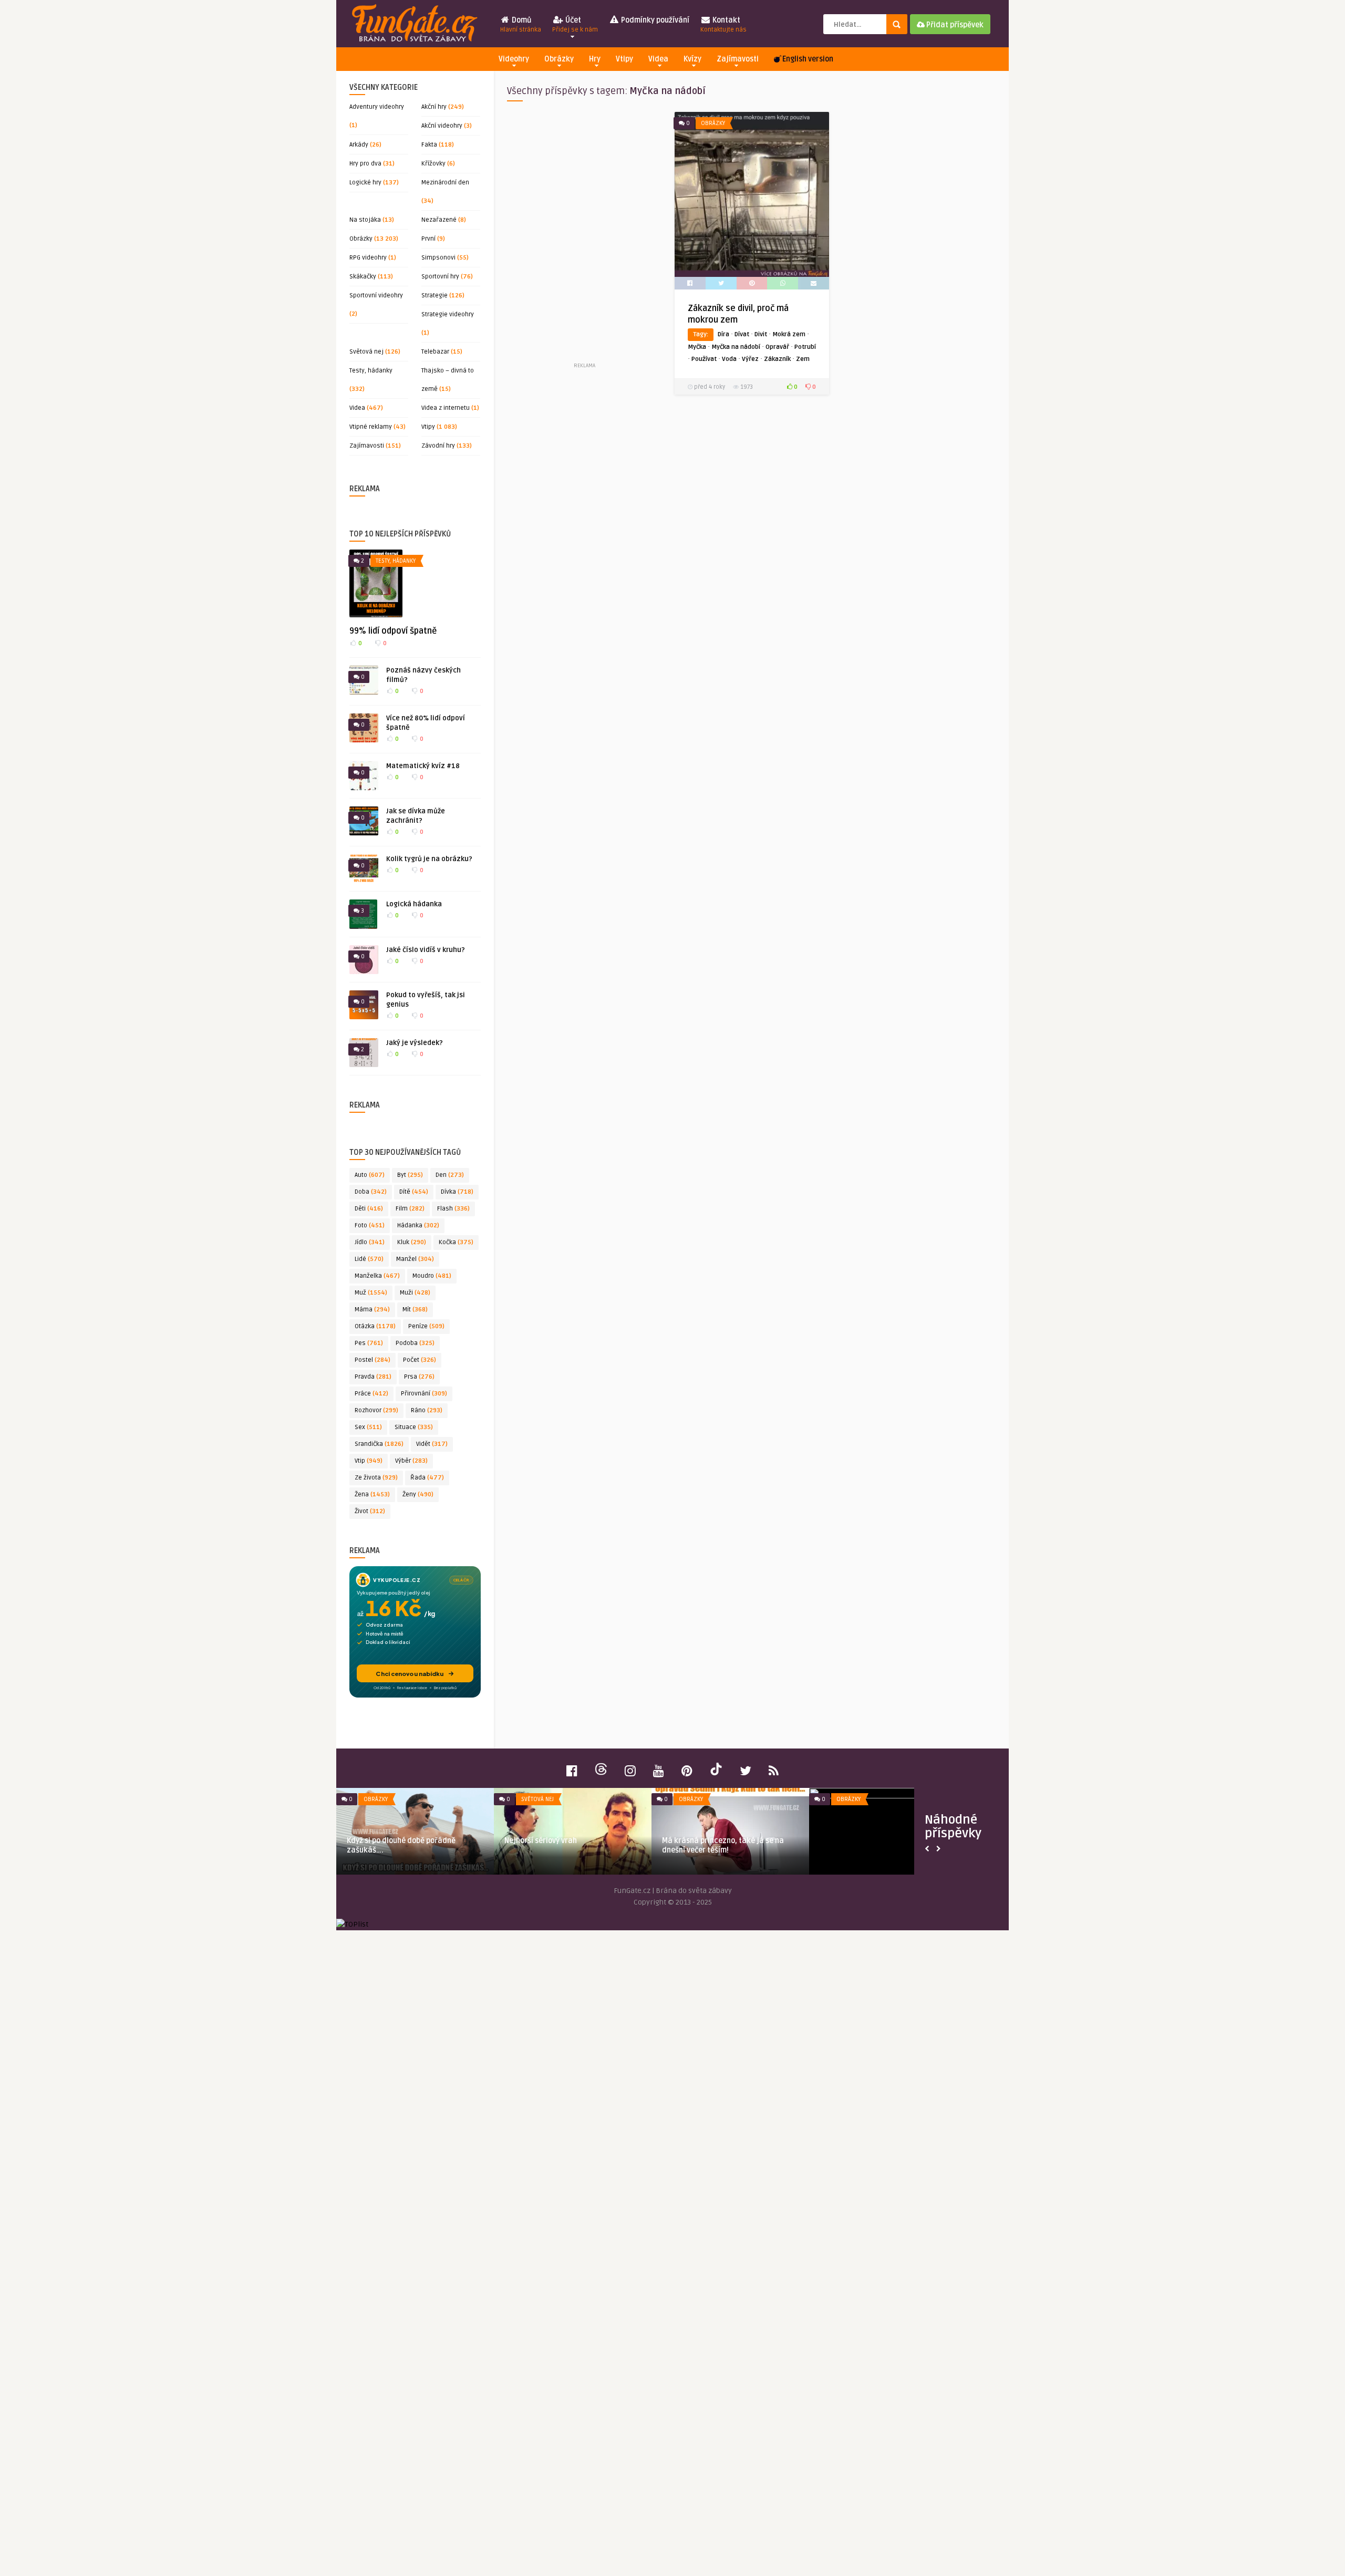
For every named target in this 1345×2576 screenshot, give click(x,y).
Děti (369, 1209)
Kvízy (692, 59)
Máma (372, 1310)
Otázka (375, 1326)
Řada (427, 1478)
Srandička (379, 1444)
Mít (415, 1310)
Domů (521, 25)
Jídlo (370, 1242)
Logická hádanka (414, 904)
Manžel (415, 1259)
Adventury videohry (377, 107)
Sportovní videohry (376, 296)
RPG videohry (368, 258)
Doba (371, 1192)
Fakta (429, 145)
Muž (371, 1293)
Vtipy (624, 59)
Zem (803, 359)
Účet (575, 25)
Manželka (377, 1276)
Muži (415, 1293)
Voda (729, 359)
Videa (658, 59)
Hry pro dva (365, 164)
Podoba (415, 1343)
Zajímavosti (738, 59)
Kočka (456, 1242)
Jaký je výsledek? (415, 1043)
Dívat (742, 334)
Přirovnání (424, 1394)
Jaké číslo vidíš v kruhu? (426, 950)
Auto (370, 1175)
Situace (414, 1427)
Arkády (359, 145)
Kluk (412, 1242)
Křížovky (433, 164)
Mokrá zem (789, 334)
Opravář (777, 347)
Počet (420, 1360)
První (428, 239)
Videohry (514, 59)
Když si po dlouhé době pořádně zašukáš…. (401, 1845)
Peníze (426, 1326)
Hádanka (418, 1225)
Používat (704, 359)
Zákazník (777, 359)
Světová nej (366, 352)
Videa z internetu (446, 408)
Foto (370, 1225)
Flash (453, 1209)
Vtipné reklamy (371, 427)
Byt (410, 1175)
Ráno (427, 1410)
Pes (369, 1343)
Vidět (432, 1444)
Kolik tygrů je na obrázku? (429, 859)
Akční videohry (442, 126)
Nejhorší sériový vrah (541, 1841)
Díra (723, 334)
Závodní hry (438, 446)
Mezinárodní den (445, 183)
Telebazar (435, 352)
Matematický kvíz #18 (423, 766)
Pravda (373, 1377)
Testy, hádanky (371, 371)
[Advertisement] (584, 236)
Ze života (376, 1478)
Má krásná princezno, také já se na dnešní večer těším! (723, 1845)
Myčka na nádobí (736, 347)
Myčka (697, 347)
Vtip (369, 1461)
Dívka (457, 1192)
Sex (368, 1427)
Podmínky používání (654, 20)
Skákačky (363, 277)
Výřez (750, 359)
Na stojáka (365, 220)
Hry (595, 59)
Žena (372, 1494)
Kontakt (723, 25)
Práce (371, 1394)
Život (370, 1511)
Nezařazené (439, 220)
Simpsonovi (438, 258)
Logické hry (365, 183)
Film (410, 1209)
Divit (761, 334)
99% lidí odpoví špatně (393, 631)
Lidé (369, 1259)
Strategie (434, 296)
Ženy (418, 1494)
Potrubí (805, 347)
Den (450, 1175)
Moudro (432, 1276)
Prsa (419, 1377)
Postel (373, 1360)
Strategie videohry (448, 314)
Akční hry (434, 107)
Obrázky (559, 59)
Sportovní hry (440, 277)
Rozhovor (376, 1410)
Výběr (411, 1461)
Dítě (414, 1192)
